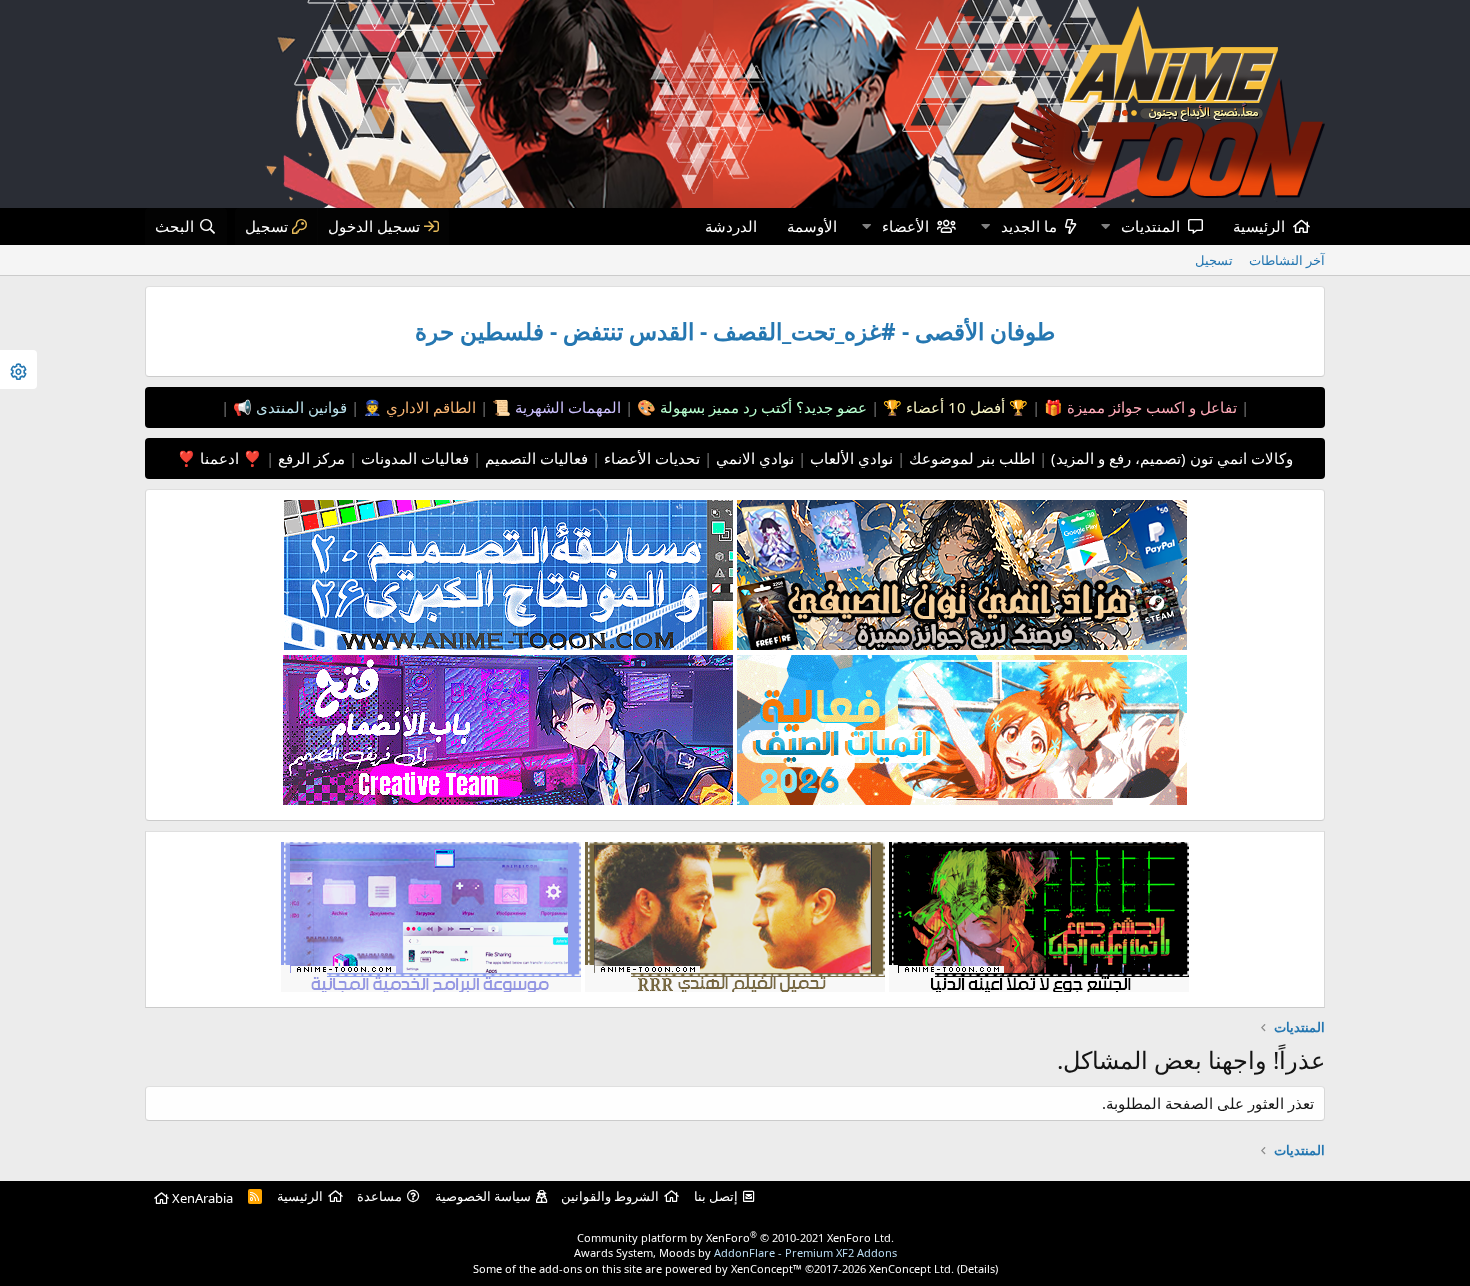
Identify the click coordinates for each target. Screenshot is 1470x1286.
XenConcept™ (766, 1268)
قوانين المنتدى (299, 407)
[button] (1105, 226)
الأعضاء (905, 226)
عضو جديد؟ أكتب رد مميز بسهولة (761, 407)
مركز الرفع (309, 458)
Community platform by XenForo (735, 1237)
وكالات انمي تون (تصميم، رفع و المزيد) (1172, 458)
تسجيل (1214, 260)
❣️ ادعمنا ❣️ (219, 458)
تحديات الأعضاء (650, 458)
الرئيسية (1259, 226)
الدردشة (731, 226)
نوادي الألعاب (849, 458)
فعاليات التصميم (534, 458)
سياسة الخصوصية (483, 1196)
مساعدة (379, 1196)
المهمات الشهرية (566, 407)
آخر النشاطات (1287, 260)
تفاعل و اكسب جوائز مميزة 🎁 (1138, 407)
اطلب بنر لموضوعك (970, 458)
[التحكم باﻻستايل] (18, 369)
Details (977, 1268)
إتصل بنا (716, 1196)
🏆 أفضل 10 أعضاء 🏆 (953, 407)
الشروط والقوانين (610, 1196)
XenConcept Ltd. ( (914, 1268)
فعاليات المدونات (413, 458)
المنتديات (1150, 226)
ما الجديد (1029, 226)
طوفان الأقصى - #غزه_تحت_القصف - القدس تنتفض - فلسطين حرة (735, 331)
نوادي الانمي (753, 458)
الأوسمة (812, 226)
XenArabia (201, 1198)
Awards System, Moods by (735, 1252)
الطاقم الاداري (429, 407)
